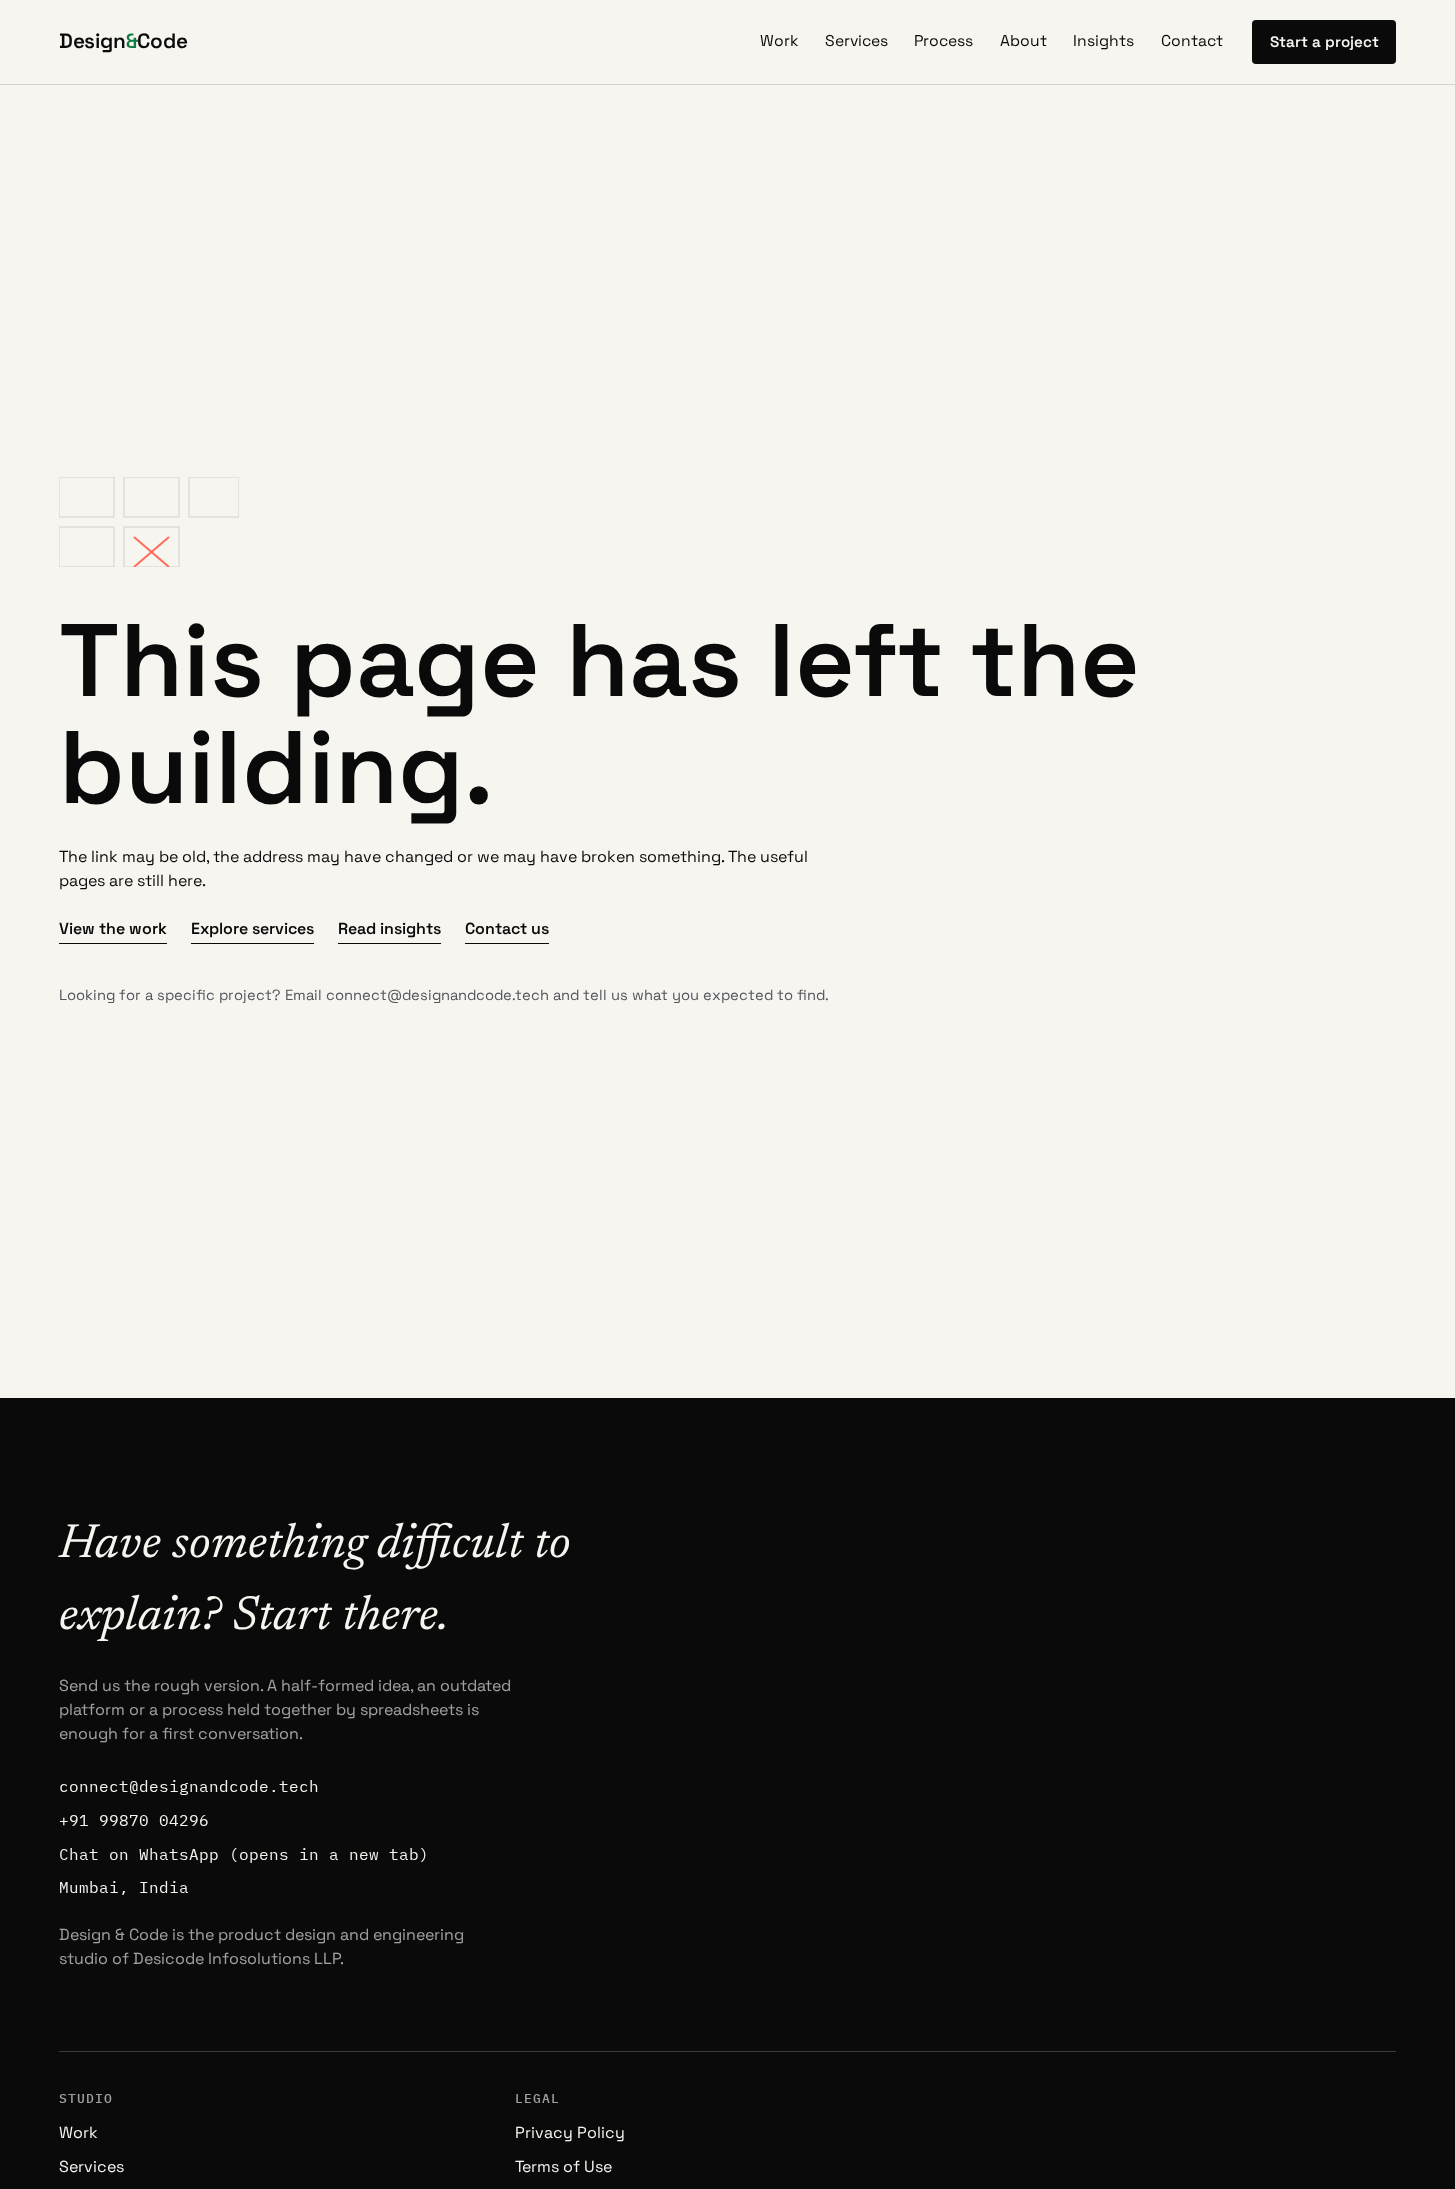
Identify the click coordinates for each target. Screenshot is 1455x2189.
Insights (1103, 41)
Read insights (389, 928)
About (1023, 41)
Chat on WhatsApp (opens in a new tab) (244, 1854)
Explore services (252, 928)
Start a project (1324, 41)
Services (856, 41)
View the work (113, 928)
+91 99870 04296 (134, 1820)
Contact (1192, 41)
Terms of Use (563, 2166)
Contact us (507, 928)
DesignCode (123, 41)
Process (943, 41)
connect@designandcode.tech (437, 995)
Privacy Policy (570, 2132)
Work (779, 41)
